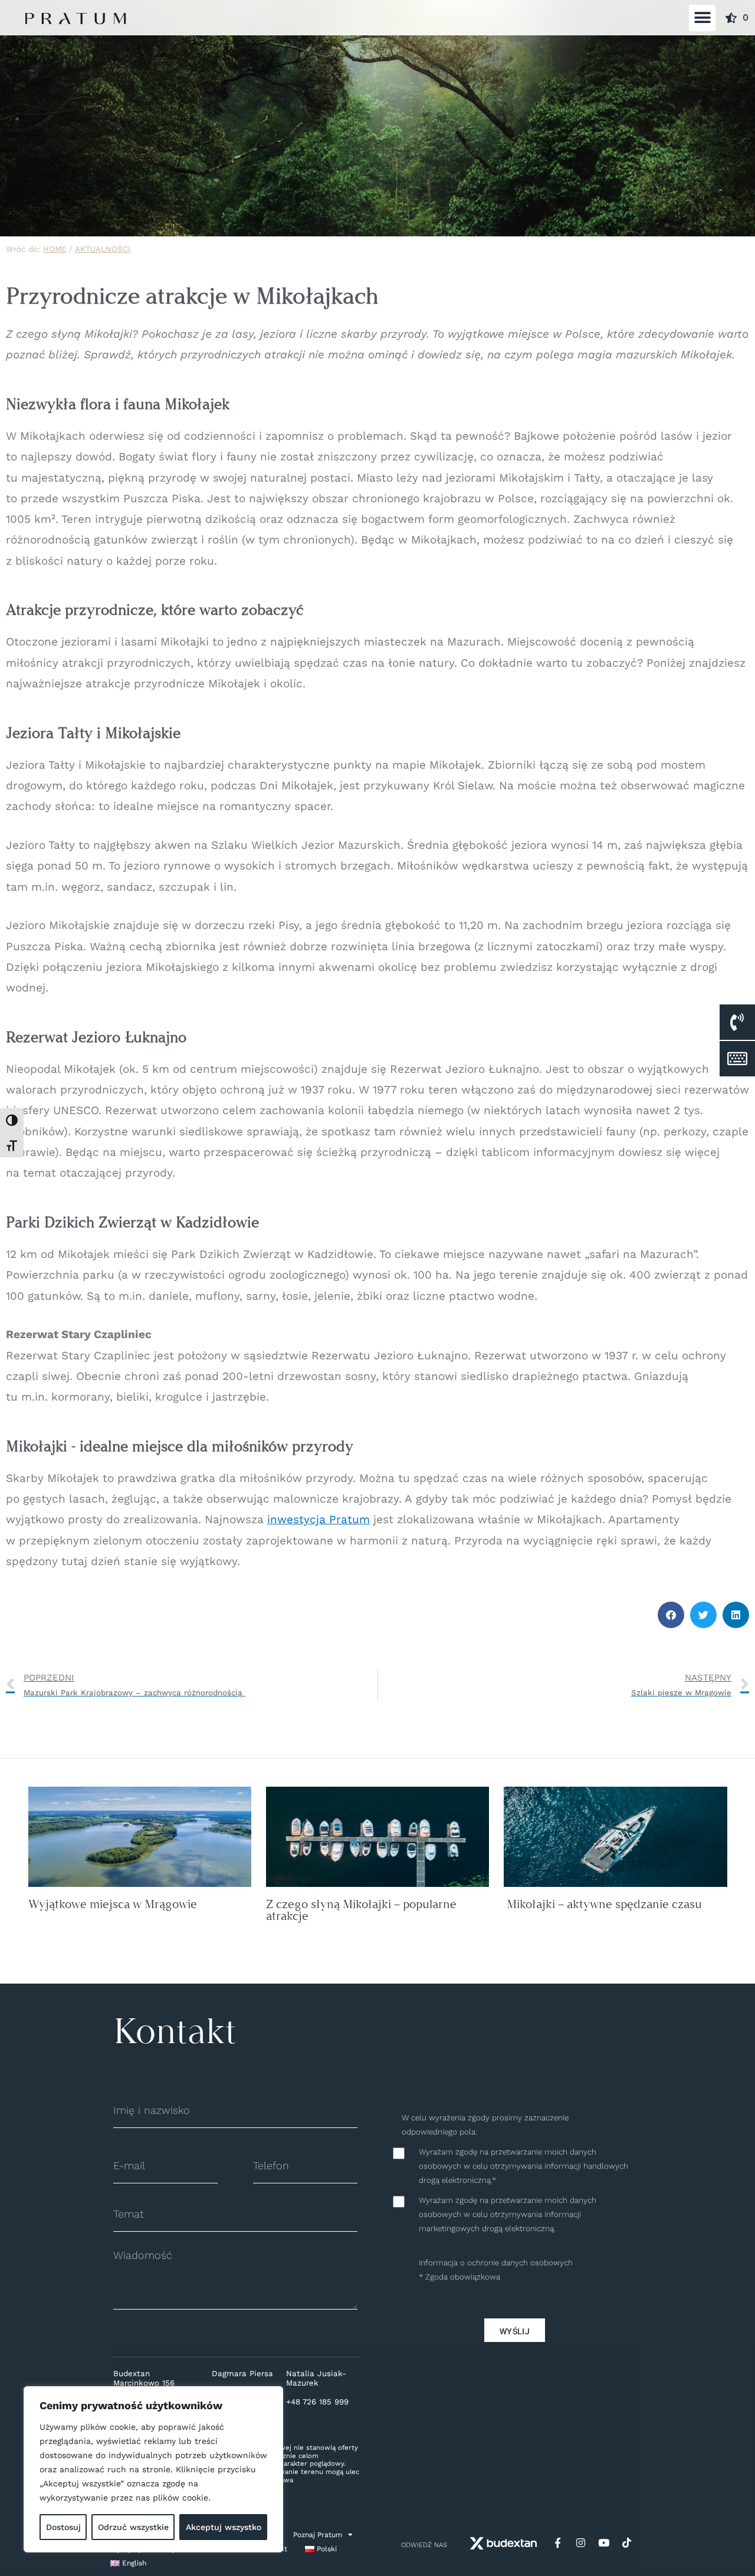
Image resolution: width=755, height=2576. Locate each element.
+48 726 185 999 (317, 2402)
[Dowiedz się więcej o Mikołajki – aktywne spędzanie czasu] (615, 1836)
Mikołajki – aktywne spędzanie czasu (603, 1904)
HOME (55, 249)
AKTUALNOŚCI (103, 249)
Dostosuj (63, 2527)
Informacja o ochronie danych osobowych (496, 2263)
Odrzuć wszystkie (133, 2527)
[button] (702, 18)
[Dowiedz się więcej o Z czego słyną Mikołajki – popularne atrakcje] (377, 1836)
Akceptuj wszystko (224, 2527)
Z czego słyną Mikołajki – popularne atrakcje (361, 1910)
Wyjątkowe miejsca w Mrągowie (113, 1904)
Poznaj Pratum (318, 2535)
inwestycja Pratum (319, 1519)
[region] (153, 2469)
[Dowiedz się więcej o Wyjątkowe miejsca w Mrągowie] (140, 1836)
